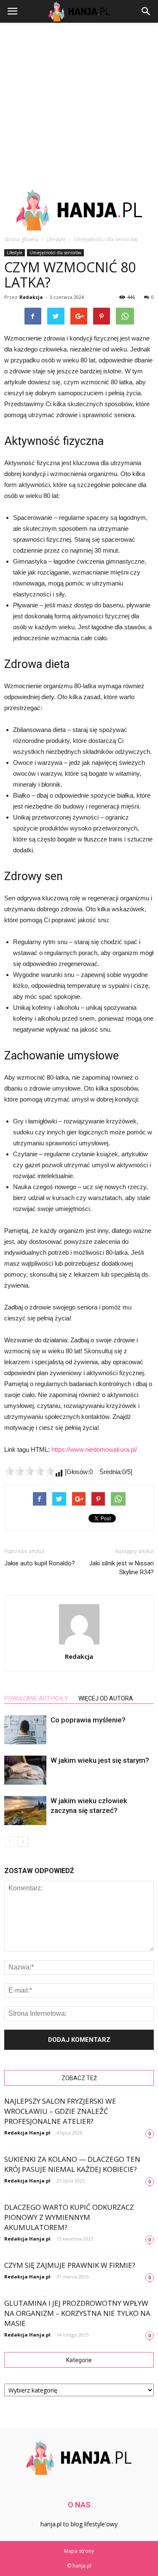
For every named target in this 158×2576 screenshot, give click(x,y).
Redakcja (31, 297)
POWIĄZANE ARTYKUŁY (36, 1698)
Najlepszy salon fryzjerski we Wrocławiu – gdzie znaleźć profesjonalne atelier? (60, 2111)
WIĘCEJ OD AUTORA (106, 1698)
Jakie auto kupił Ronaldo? (40, 1563)
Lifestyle (15, 253)
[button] (146, 11)
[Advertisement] (79, 106)
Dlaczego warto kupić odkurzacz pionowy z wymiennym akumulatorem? (69, 2217)
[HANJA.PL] (79, 210)
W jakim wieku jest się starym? (100, 1760)
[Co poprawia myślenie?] (25, 1730)
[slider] (29, 1471)
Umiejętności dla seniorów (55, 253)
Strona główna (21, 239)
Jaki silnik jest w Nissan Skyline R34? (121, 1568)
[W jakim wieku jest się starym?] (25, 1770)
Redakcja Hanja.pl (27, 2133)
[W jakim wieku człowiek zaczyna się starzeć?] (25, 1811)
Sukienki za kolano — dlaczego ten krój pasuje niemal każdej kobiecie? (72, 2164)
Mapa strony (79, 2551)
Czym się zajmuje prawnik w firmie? (70, 2265)
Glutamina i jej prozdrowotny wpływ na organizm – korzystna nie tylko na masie (77, 2313)
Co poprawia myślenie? (88, 1720)
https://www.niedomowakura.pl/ (94, 1449)
